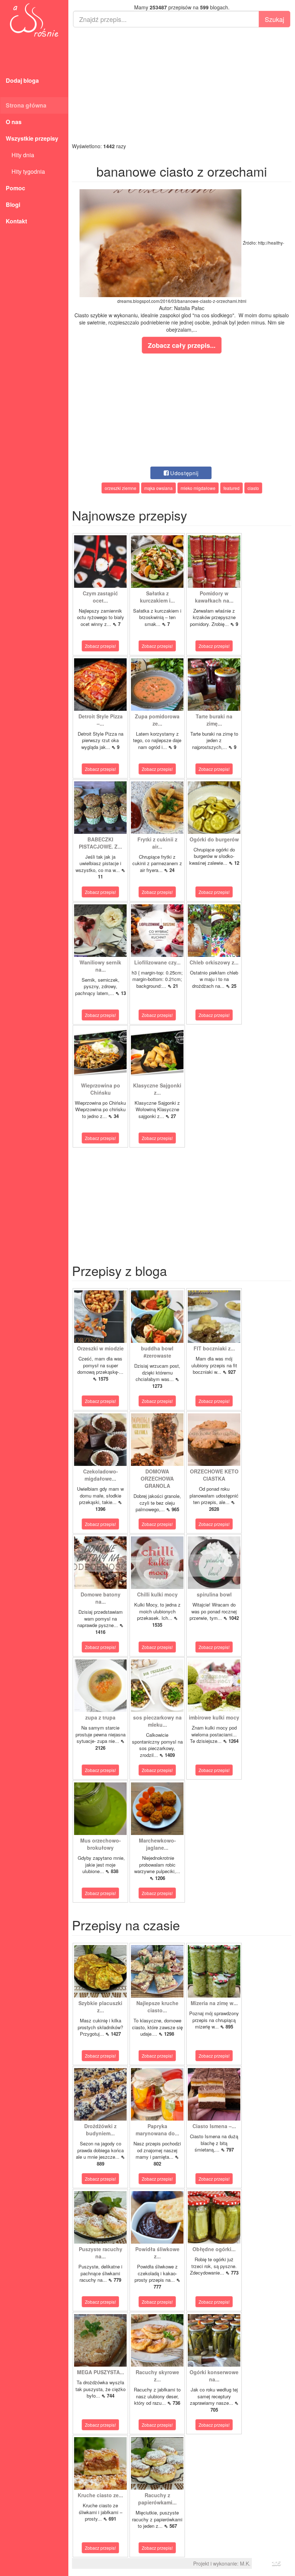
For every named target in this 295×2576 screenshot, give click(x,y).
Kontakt (16, 221)
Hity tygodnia (25, 171)
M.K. (245, 2563)
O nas (14, 122)
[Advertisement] (182, 85)
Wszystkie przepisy (32, 138)
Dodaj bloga (22, 80)
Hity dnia (20, 155)
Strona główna (26, 105)
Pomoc (15, 188)
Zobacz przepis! (100, 646)
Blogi (13, 205)
